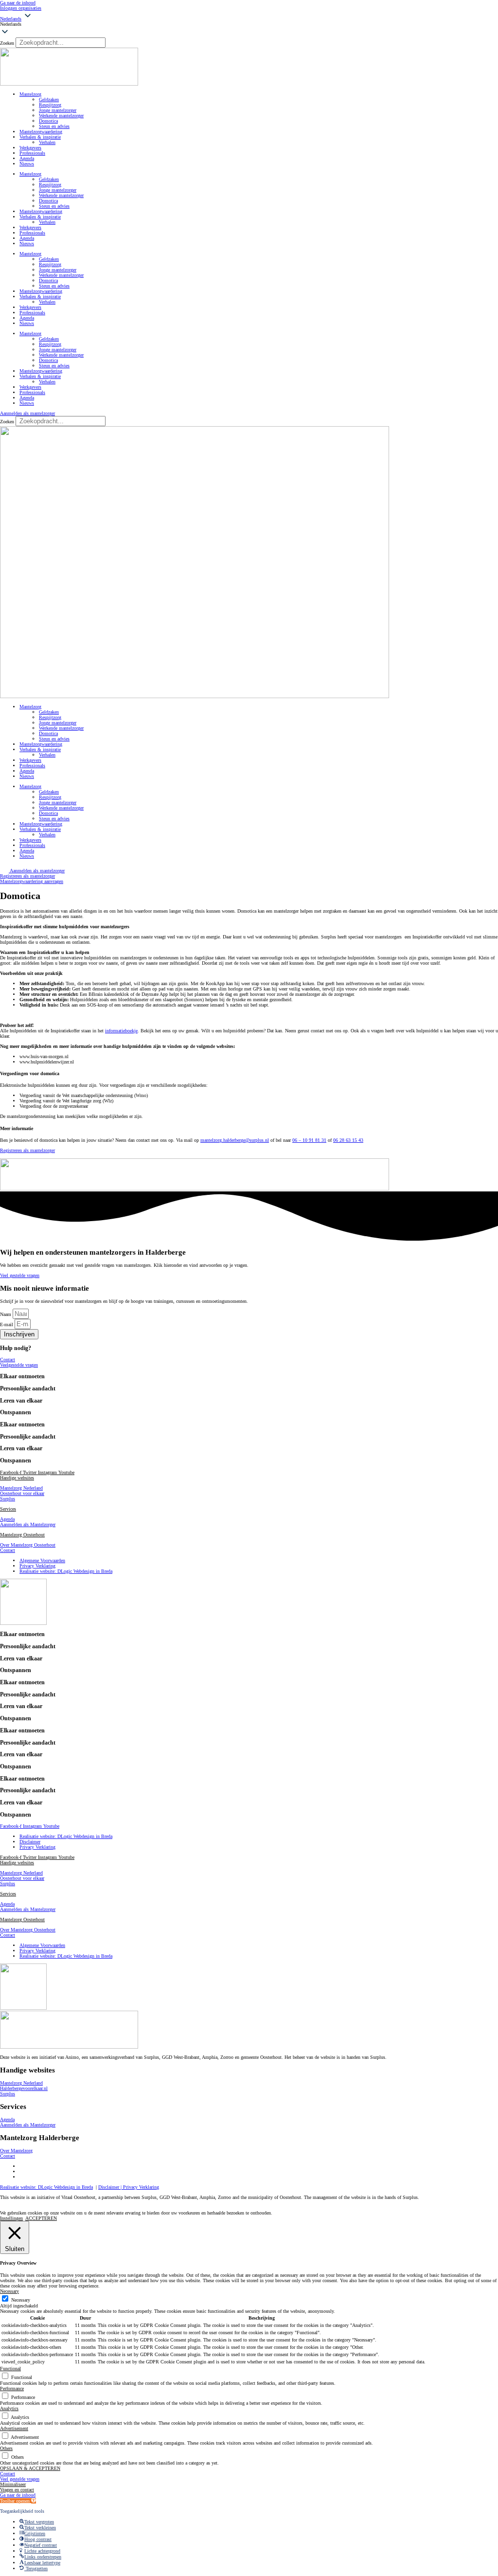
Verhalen (47, 142)
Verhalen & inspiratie (40, 137)
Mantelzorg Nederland (21, 1488)
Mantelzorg (30, 94)
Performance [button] (12, 2388)
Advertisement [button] (14, 2428)
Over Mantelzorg (16, 2151)
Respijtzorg (50, 105)
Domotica (48, 121)
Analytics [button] (9, 2408)
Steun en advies (54, 126)
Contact (8, 1550)
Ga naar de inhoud (18, 3)
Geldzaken (49, 99)
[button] (249, 24)
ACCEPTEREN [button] (41, 2218)
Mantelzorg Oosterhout (22, 1535)
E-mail (7, 1324)
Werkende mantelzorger (61, 116)
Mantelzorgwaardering (41, 132)
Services (8, 1509)
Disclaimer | (111, 2187)
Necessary (21, 2300)
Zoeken (7, 43)
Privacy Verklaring (141, 2187)
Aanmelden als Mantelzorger (28, 1524)
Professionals (32, 153)
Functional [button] (10, 2369)
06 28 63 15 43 (348, 1140)
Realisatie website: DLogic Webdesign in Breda (46, 2187)
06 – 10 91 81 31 (309, 1140)
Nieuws (27, 164)
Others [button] (6, 2448)
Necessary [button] (9, 2291)
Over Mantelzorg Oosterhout (28, 1545)
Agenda (27, 158)
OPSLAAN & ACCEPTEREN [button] (30, 2468)
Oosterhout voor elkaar (22, 1493)
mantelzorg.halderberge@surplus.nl (235, 1140)
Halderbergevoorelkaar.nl (24, 2088)
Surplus (8, 1499)
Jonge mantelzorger (58, 110)
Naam (6, 1314)
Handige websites (17, 1478)
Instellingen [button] (11, 2218)
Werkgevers (30, 148)
